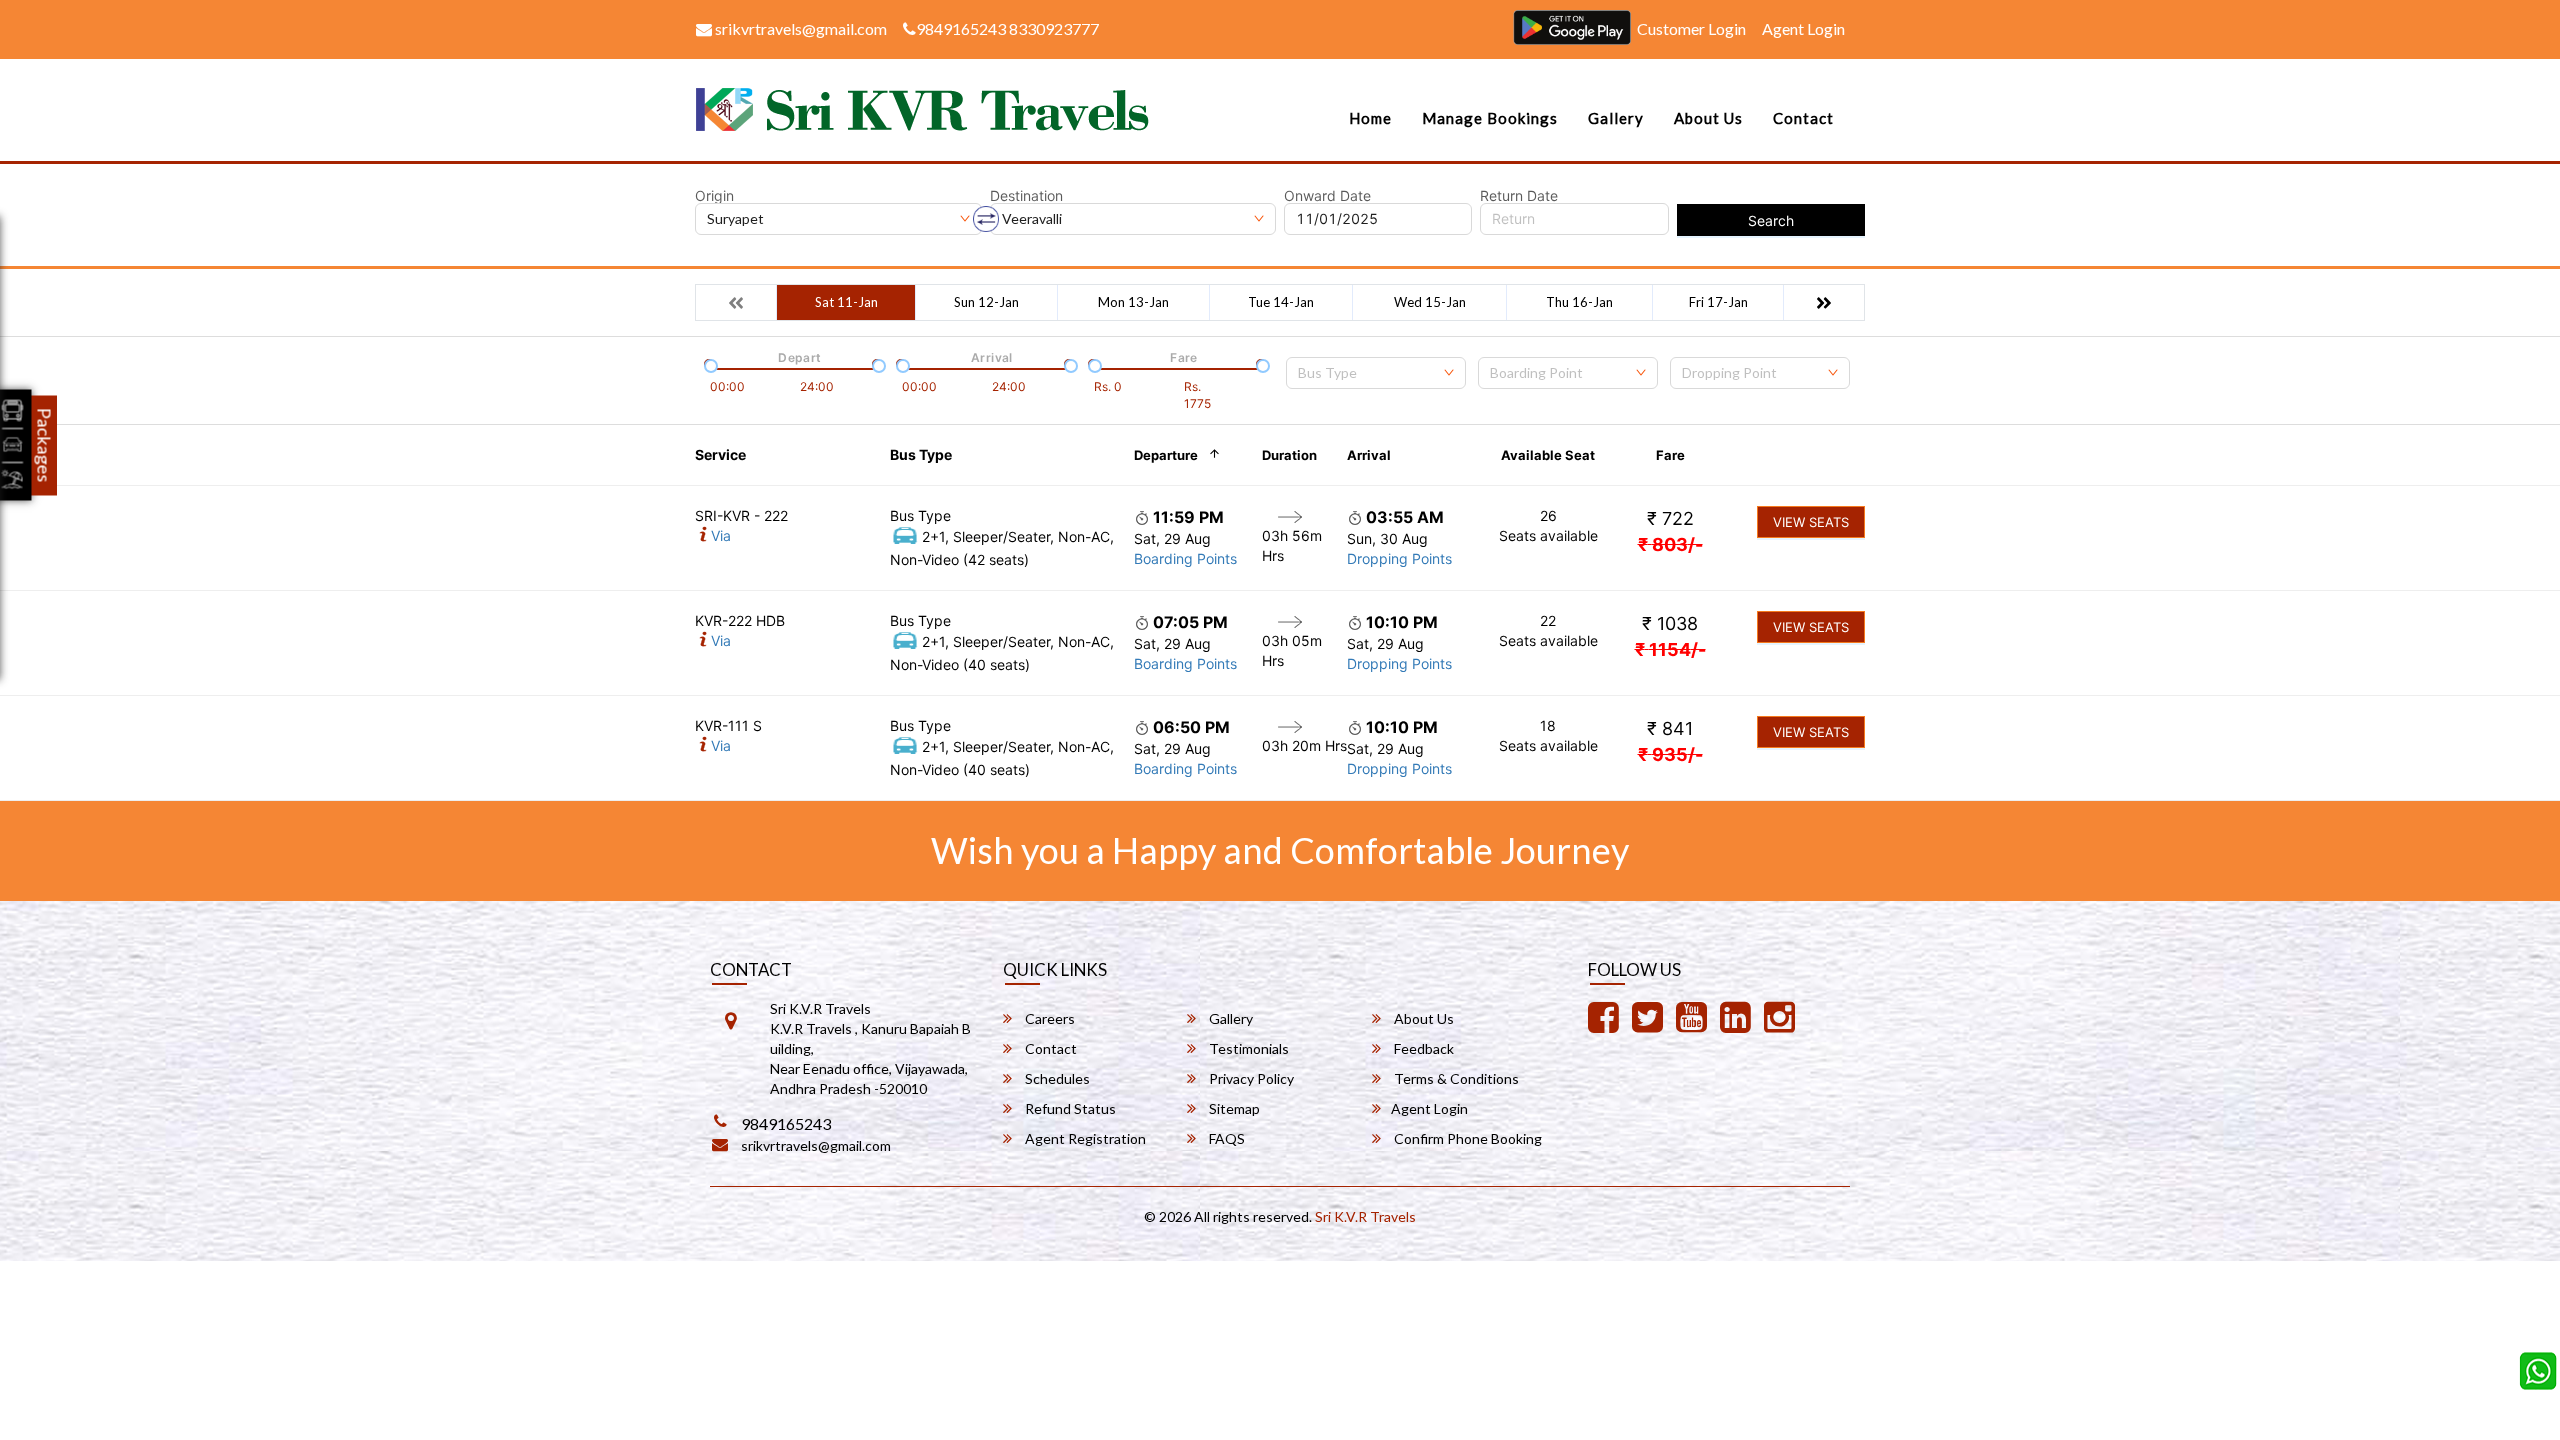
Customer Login (1691, 28)
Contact (1803, 118)
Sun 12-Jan (986, 302)
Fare (1670, 455)
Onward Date (1327, 196)
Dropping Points (1399, 558)
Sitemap (1233, 1108)
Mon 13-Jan (1133, 302)
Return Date (1519, 196)
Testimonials (1247, 1048)
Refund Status (1069, 1108)
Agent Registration (1084, 1138)
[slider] (709, 364)
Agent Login (1803, 28)
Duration (1289, 455)
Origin (714, 196)
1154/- (1670, 649)
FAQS (1225, 1138)
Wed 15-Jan (1430, 302)
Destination (1026, 196)
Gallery (1616, 118)
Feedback (1422, 1048)
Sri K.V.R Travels (1365, 1216)
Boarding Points (1185, 558)
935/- (1670, 754)
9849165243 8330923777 (1007, 28)
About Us (1708, 118)
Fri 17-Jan (1718, 302)
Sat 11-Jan (846, 302)
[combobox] (1376, 373)
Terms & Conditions (1455, 1078)
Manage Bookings (1490, 118)
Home (1370, 118)
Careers (1048, 1018)
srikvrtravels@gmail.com (799, 28)
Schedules (1056, 1078)
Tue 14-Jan (1281, 302)
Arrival (1369, 455)
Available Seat (1548, 455)
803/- (1670, 544)
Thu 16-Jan (1579, 302)
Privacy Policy (1250, 1078)
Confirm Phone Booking (1466, 1138)
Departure (1166, 455)
